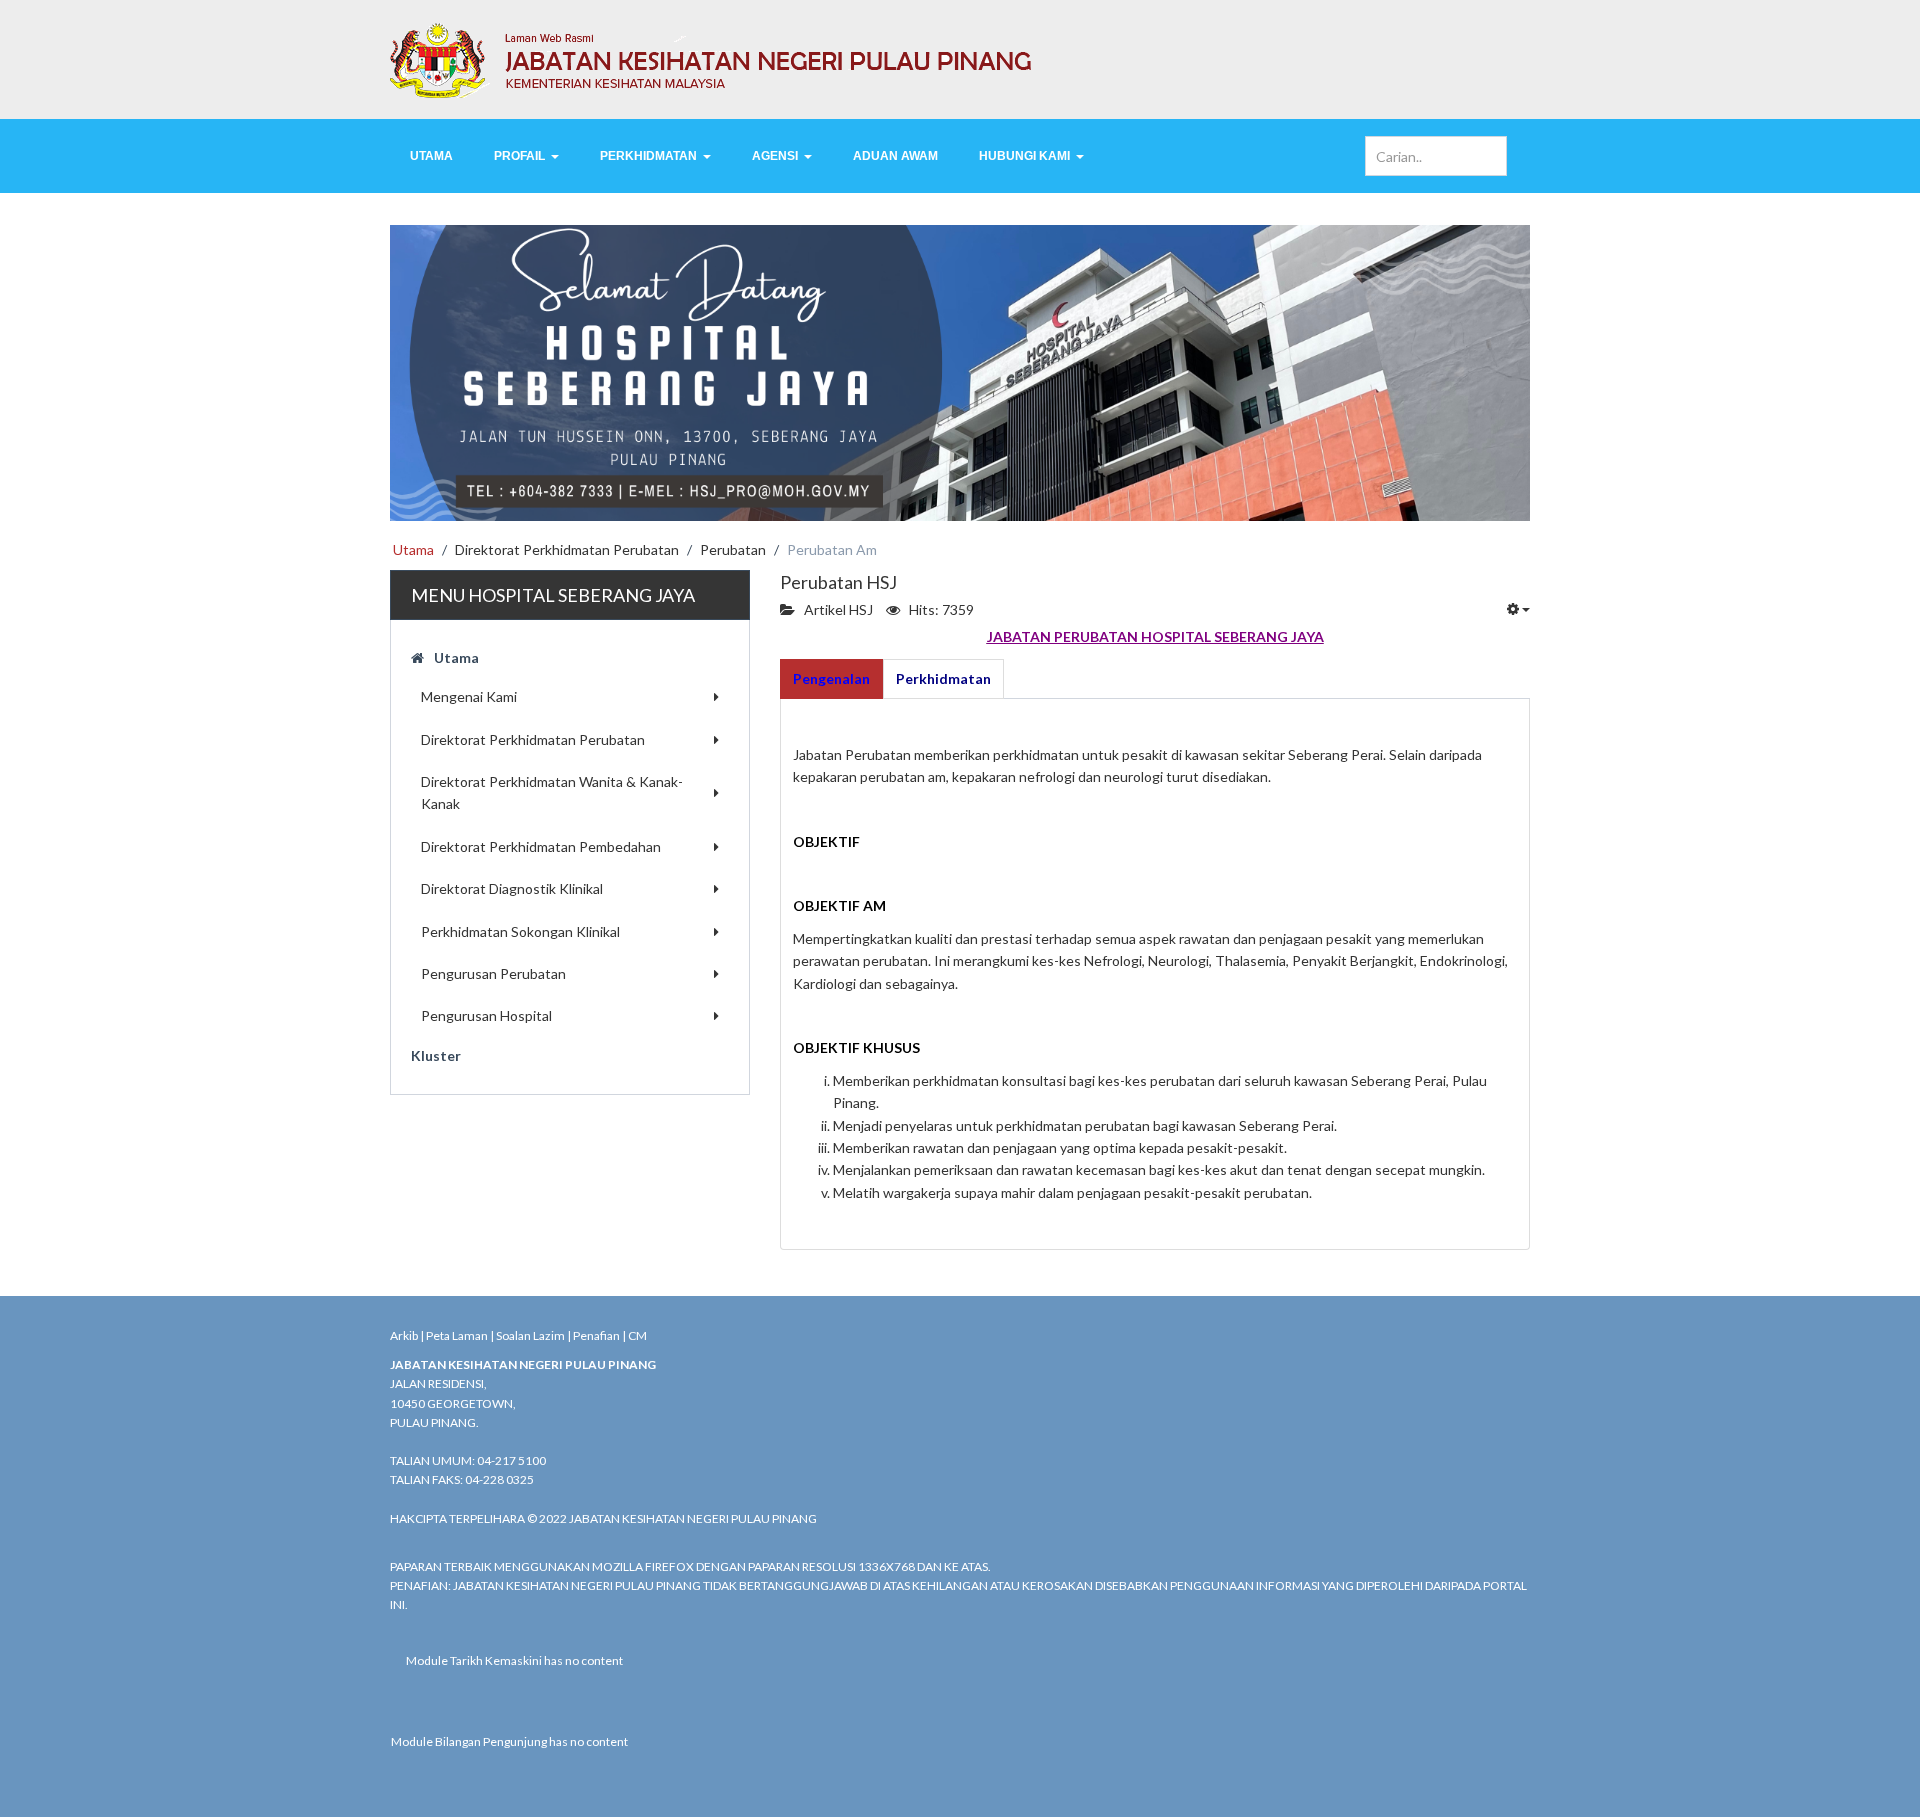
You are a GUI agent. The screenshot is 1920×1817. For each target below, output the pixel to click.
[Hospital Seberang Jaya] (960, 59)
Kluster (436, 1055)
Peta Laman (457, 1335)
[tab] (831, 679)
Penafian (596, 1335)
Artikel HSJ (838, 609)
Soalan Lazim (530, 1335)
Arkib (404, 1335)
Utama (456, 657)
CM (637, 1335)
